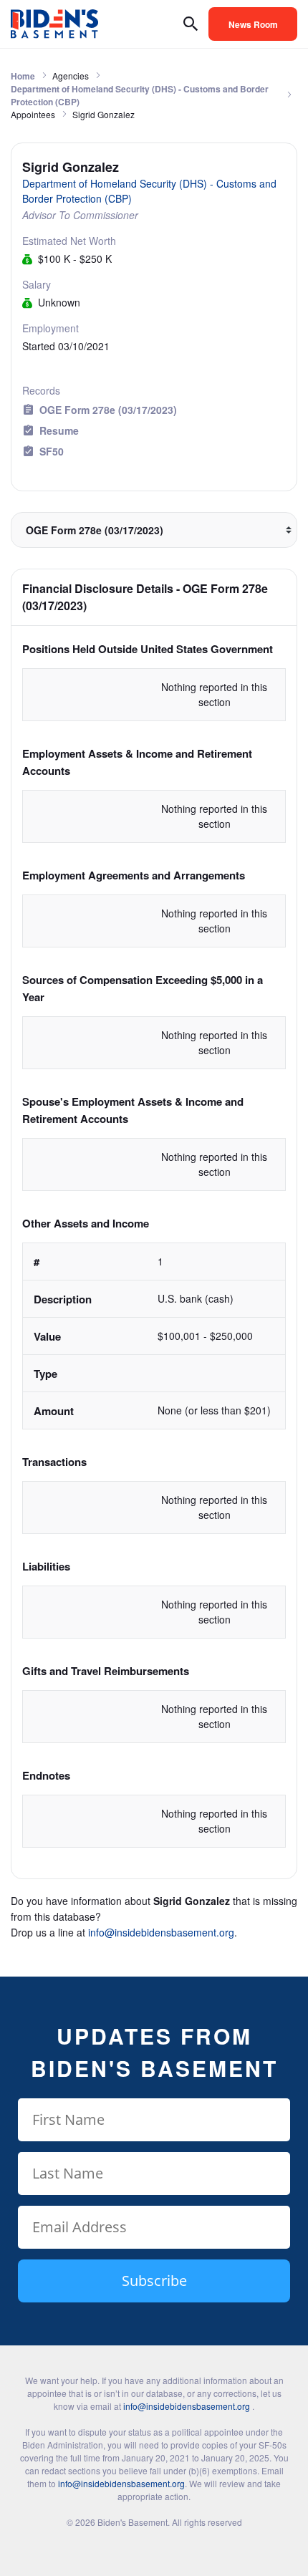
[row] (154, 1336)
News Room (253, 24)
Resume (59, 430)
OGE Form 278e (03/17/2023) (108, 410)
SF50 (52, 451)
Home (23, 76)
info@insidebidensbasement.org (161, 1932)
